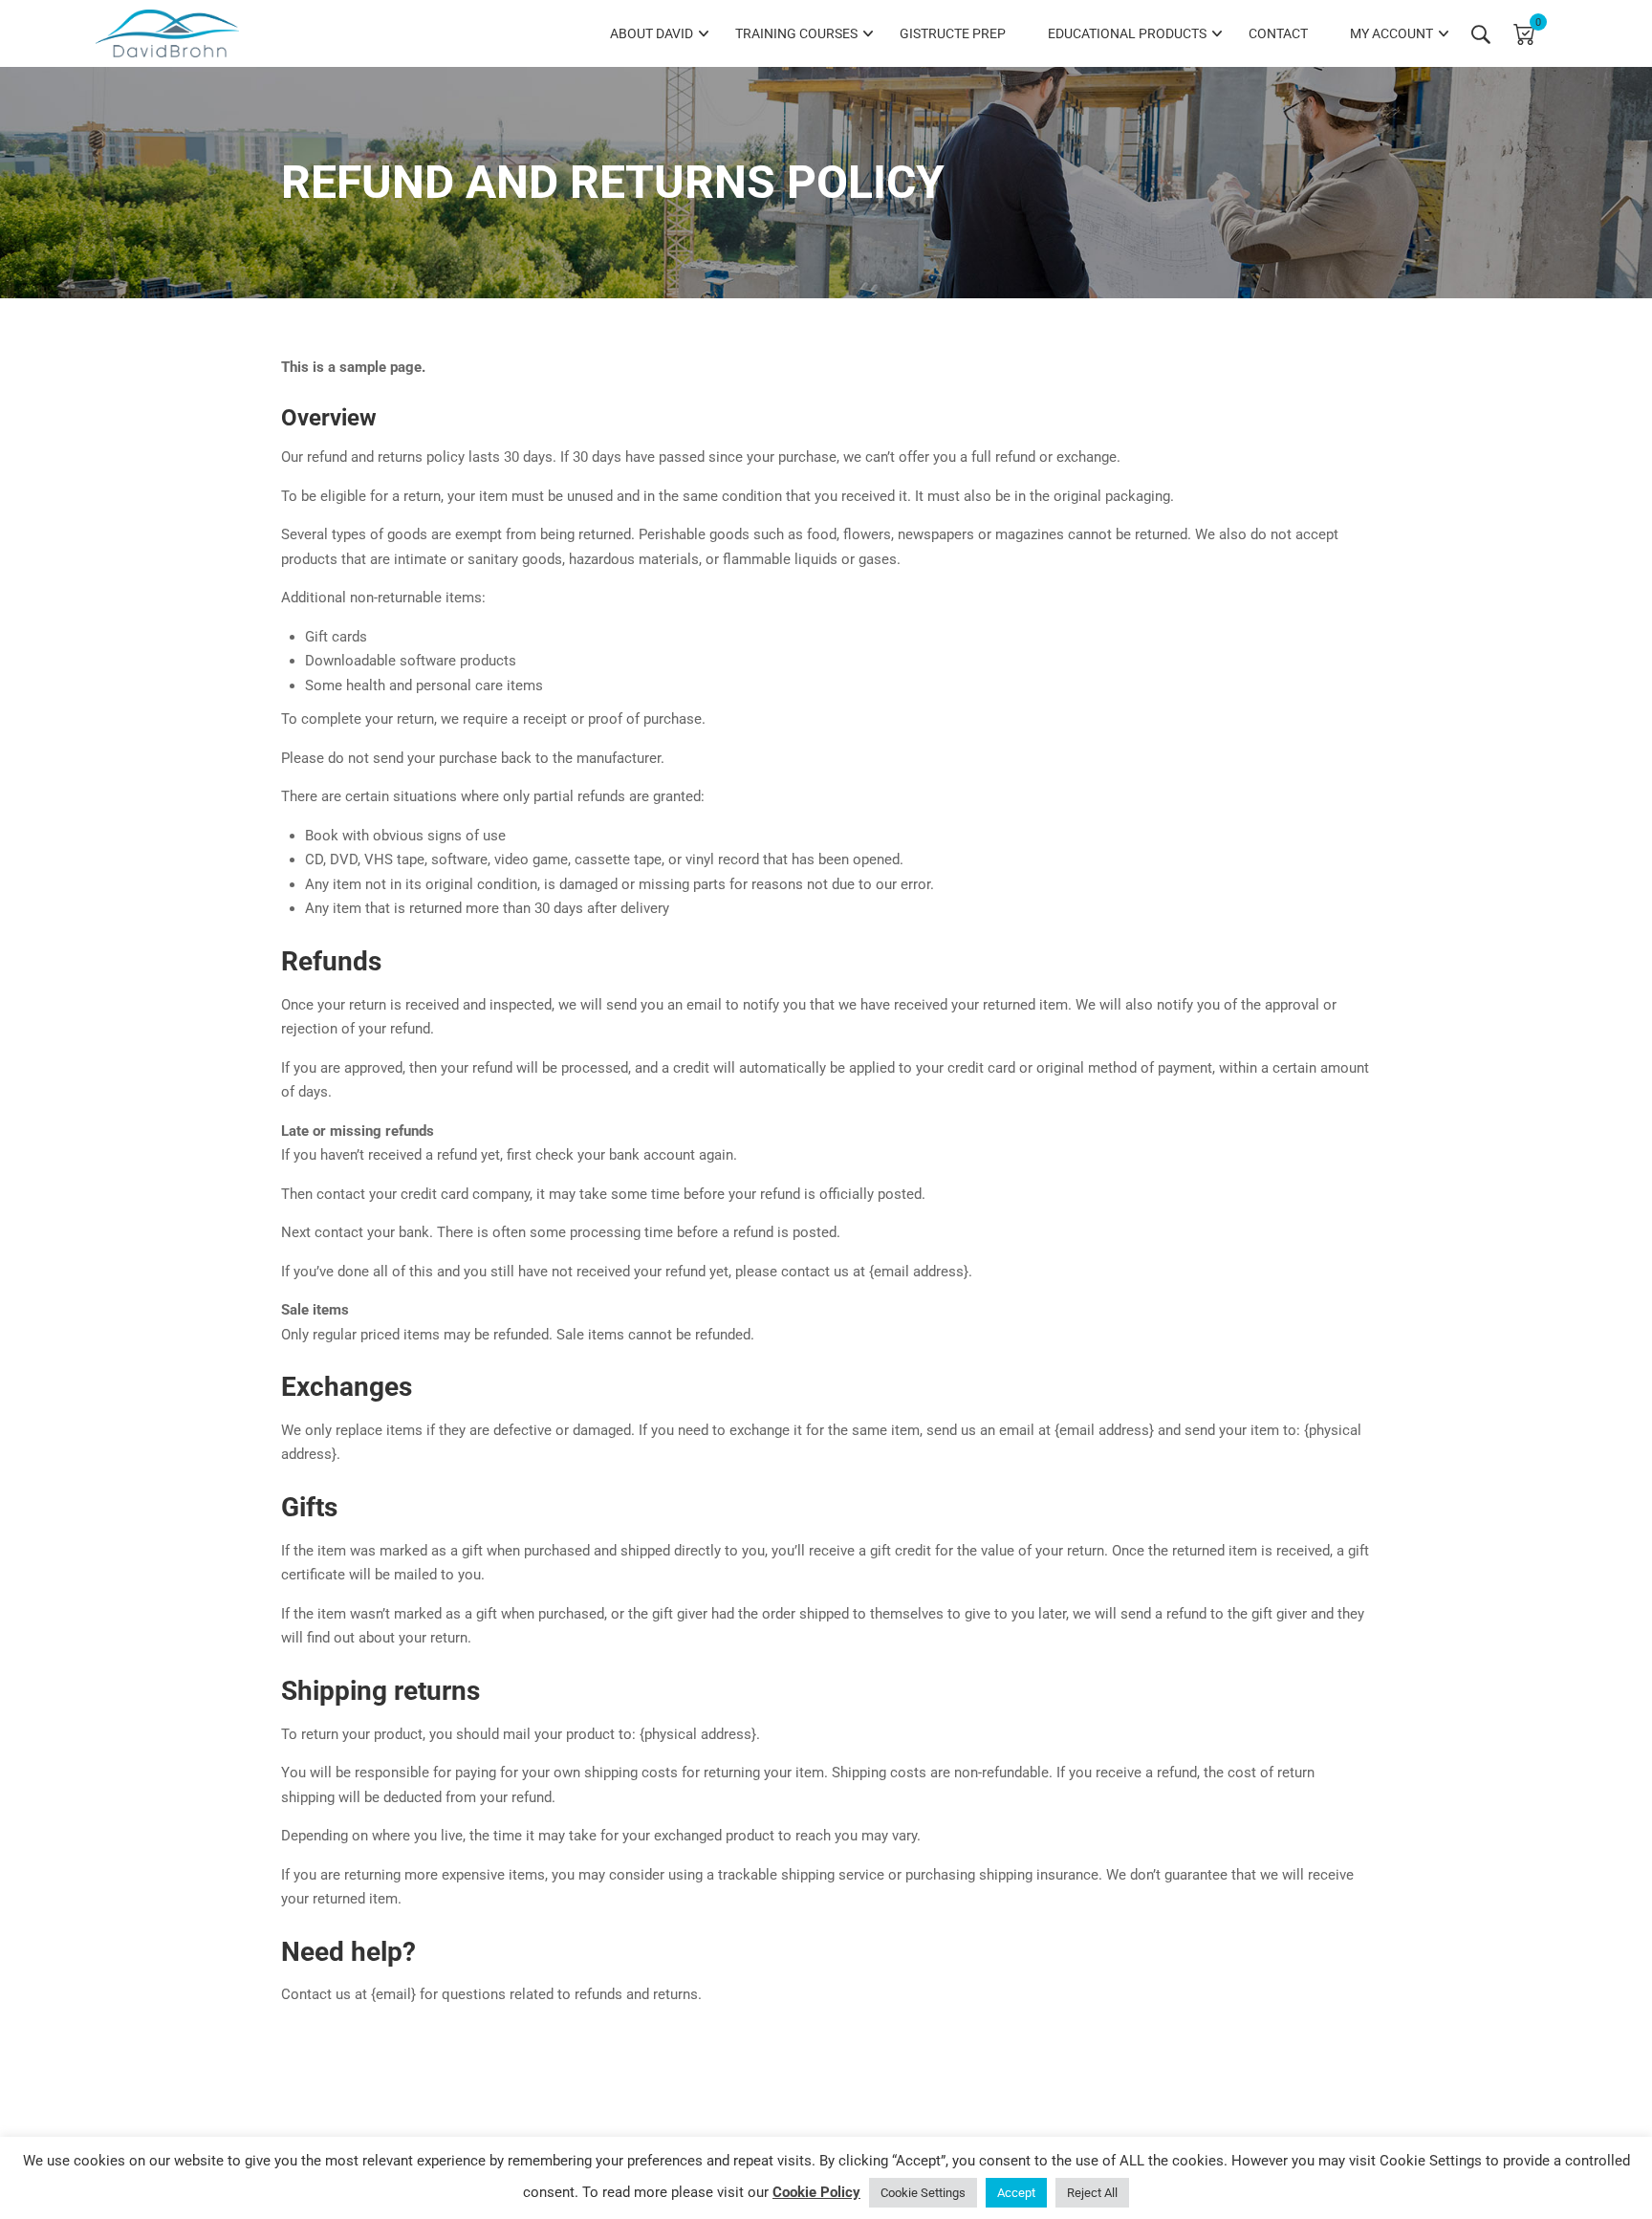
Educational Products (1127, 33)
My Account (1391, 33)
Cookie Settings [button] (923, 2193)
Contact (1278, 33)
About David (652, 33)
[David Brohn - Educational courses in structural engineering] (167, 33)
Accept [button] (1016, 2193)
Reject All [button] (1092, 2193)
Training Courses (796, 33)
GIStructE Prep (953, 33)
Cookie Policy (816, 2192)
